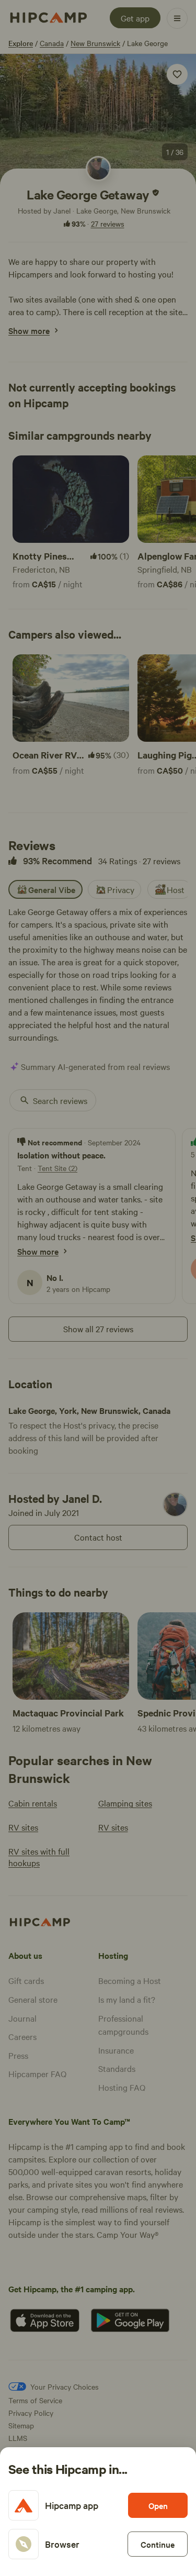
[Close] (98, 1288)
